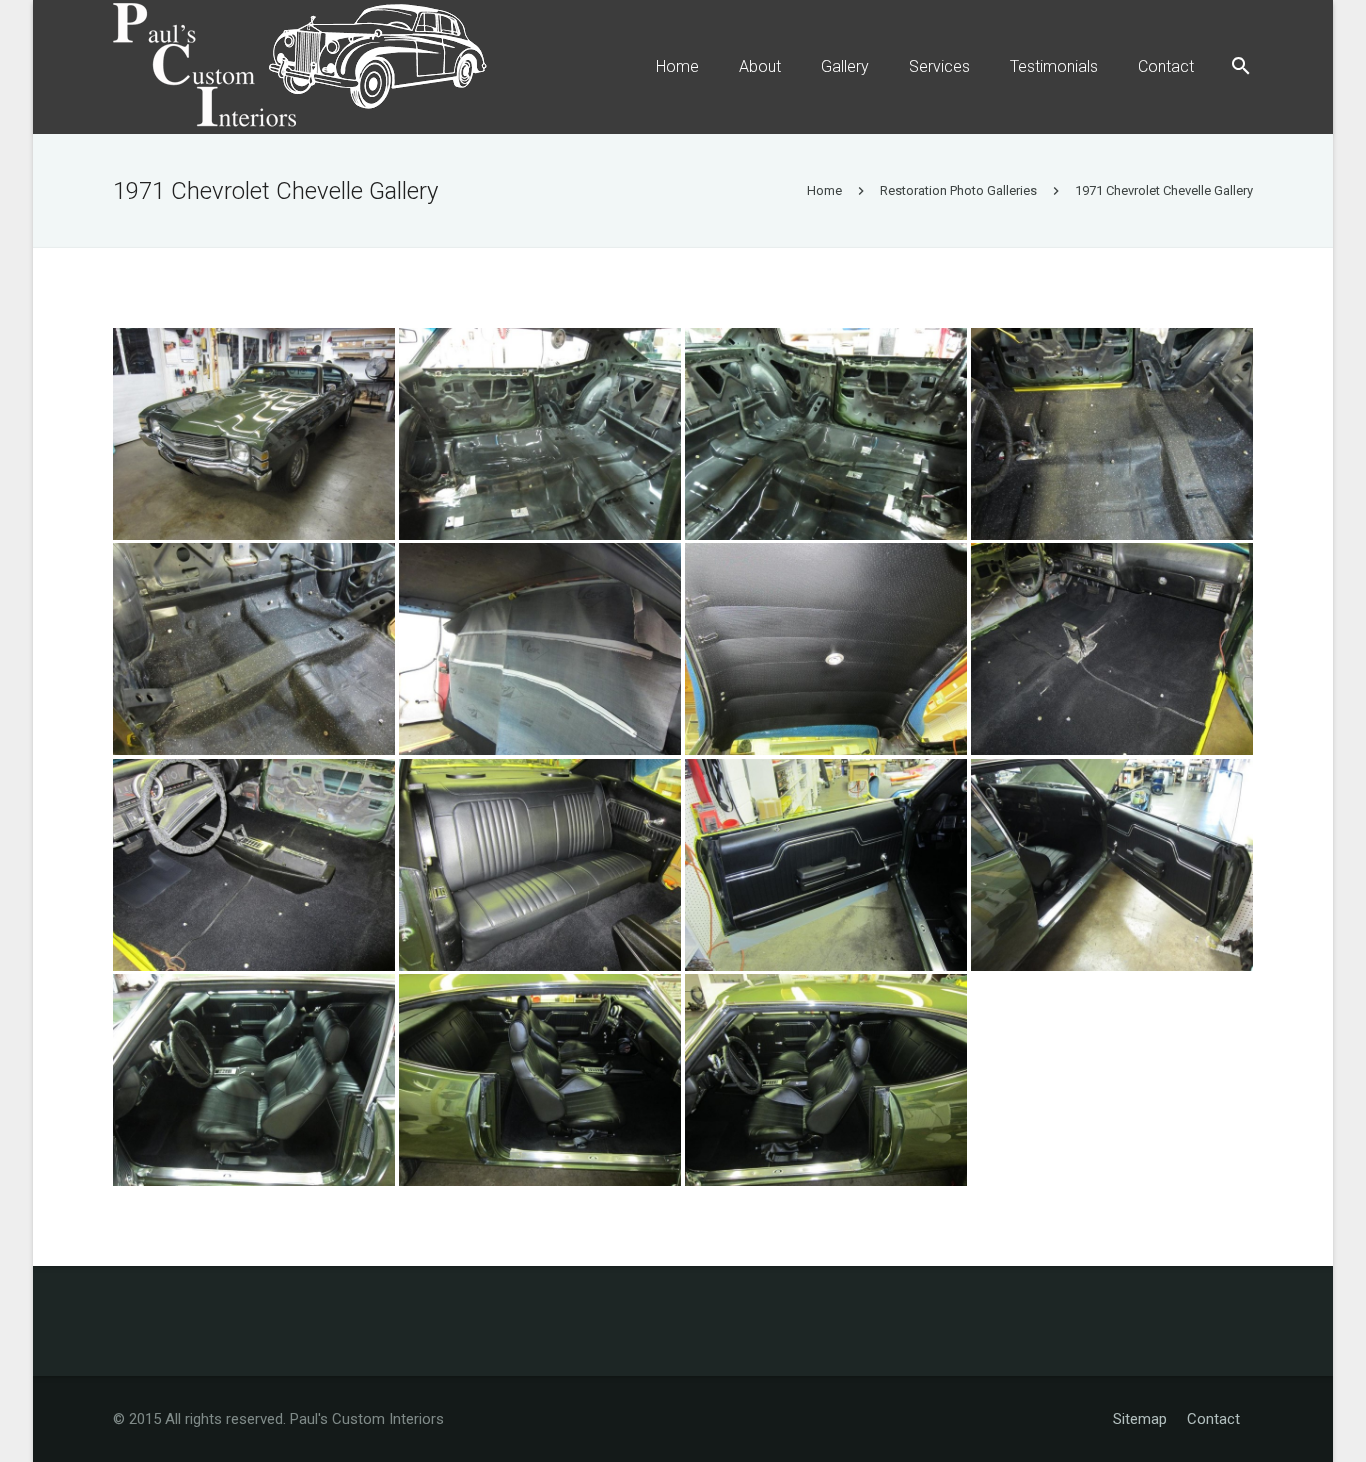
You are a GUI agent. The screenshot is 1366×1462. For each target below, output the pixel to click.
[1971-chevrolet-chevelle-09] (254, 865)
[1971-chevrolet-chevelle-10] (540, 865)
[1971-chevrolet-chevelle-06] (540, 649)
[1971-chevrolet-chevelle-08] (1112, 649)
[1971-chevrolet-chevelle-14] (540, 1080)
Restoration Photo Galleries (958, 190)
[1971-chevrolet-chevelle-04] (1112, 434)
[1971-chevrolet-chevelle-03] (826, 434)
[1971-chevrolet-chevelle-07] (826, 649)
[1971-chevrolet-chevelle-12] (1112, 865)
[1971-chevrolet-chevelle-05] (254, 649)
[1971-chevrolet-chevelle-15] (826, 1080)
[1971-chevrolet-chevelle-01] (254, 434)
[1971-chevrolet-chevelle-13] (254, 1080)
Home (824, 190)
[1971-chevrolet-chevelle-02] (540, 434)
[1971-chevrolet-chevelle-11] (826, 865)
